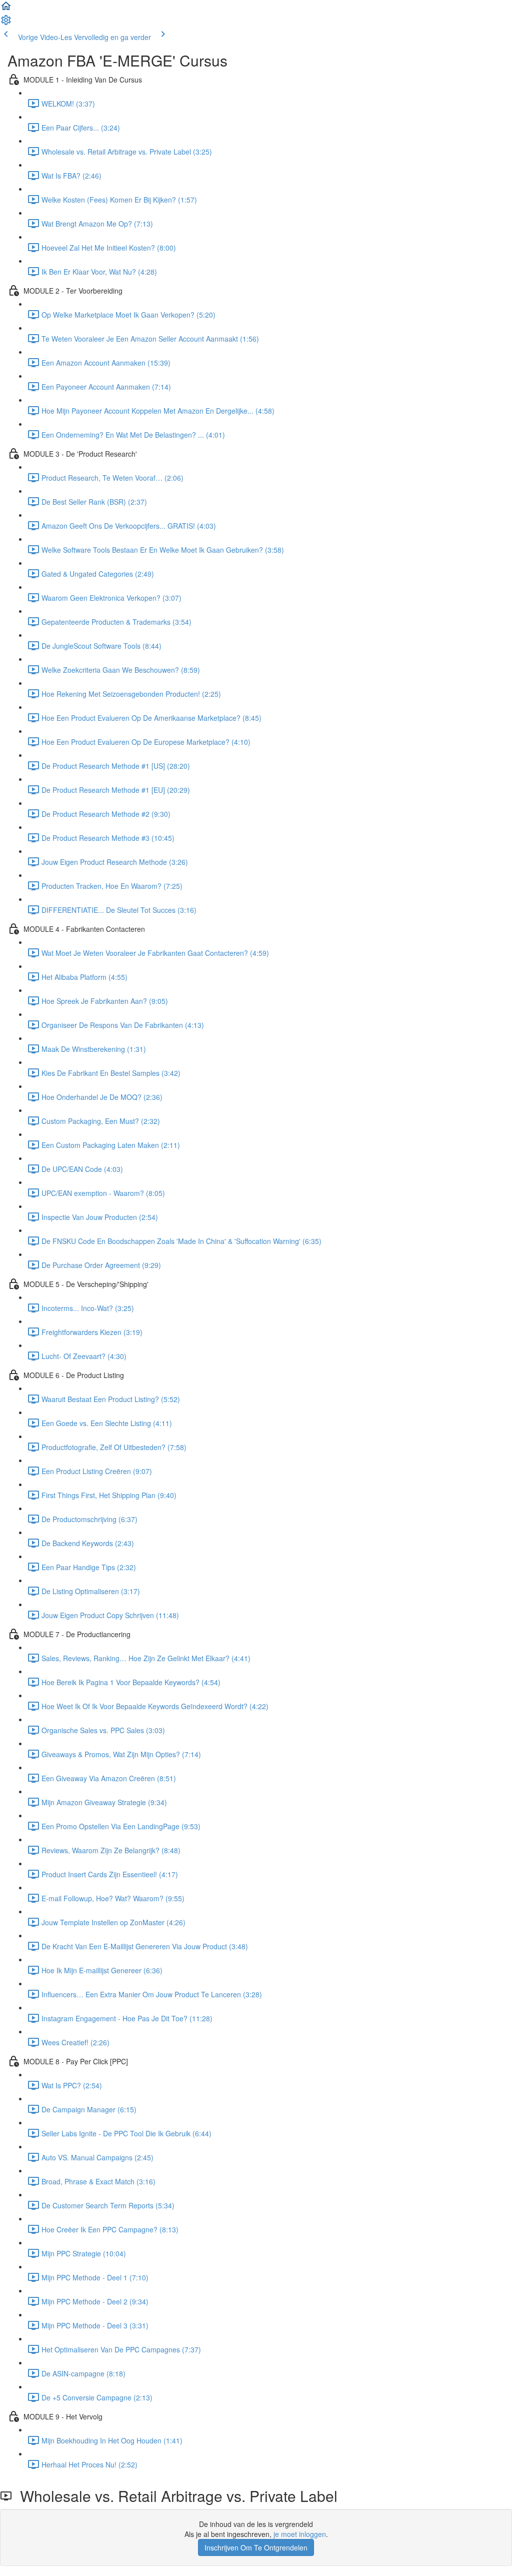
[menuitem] (6, 23)
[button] (6, 9)
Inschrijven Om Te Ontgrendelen (256, 2547)
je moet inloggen (300, 2534)
